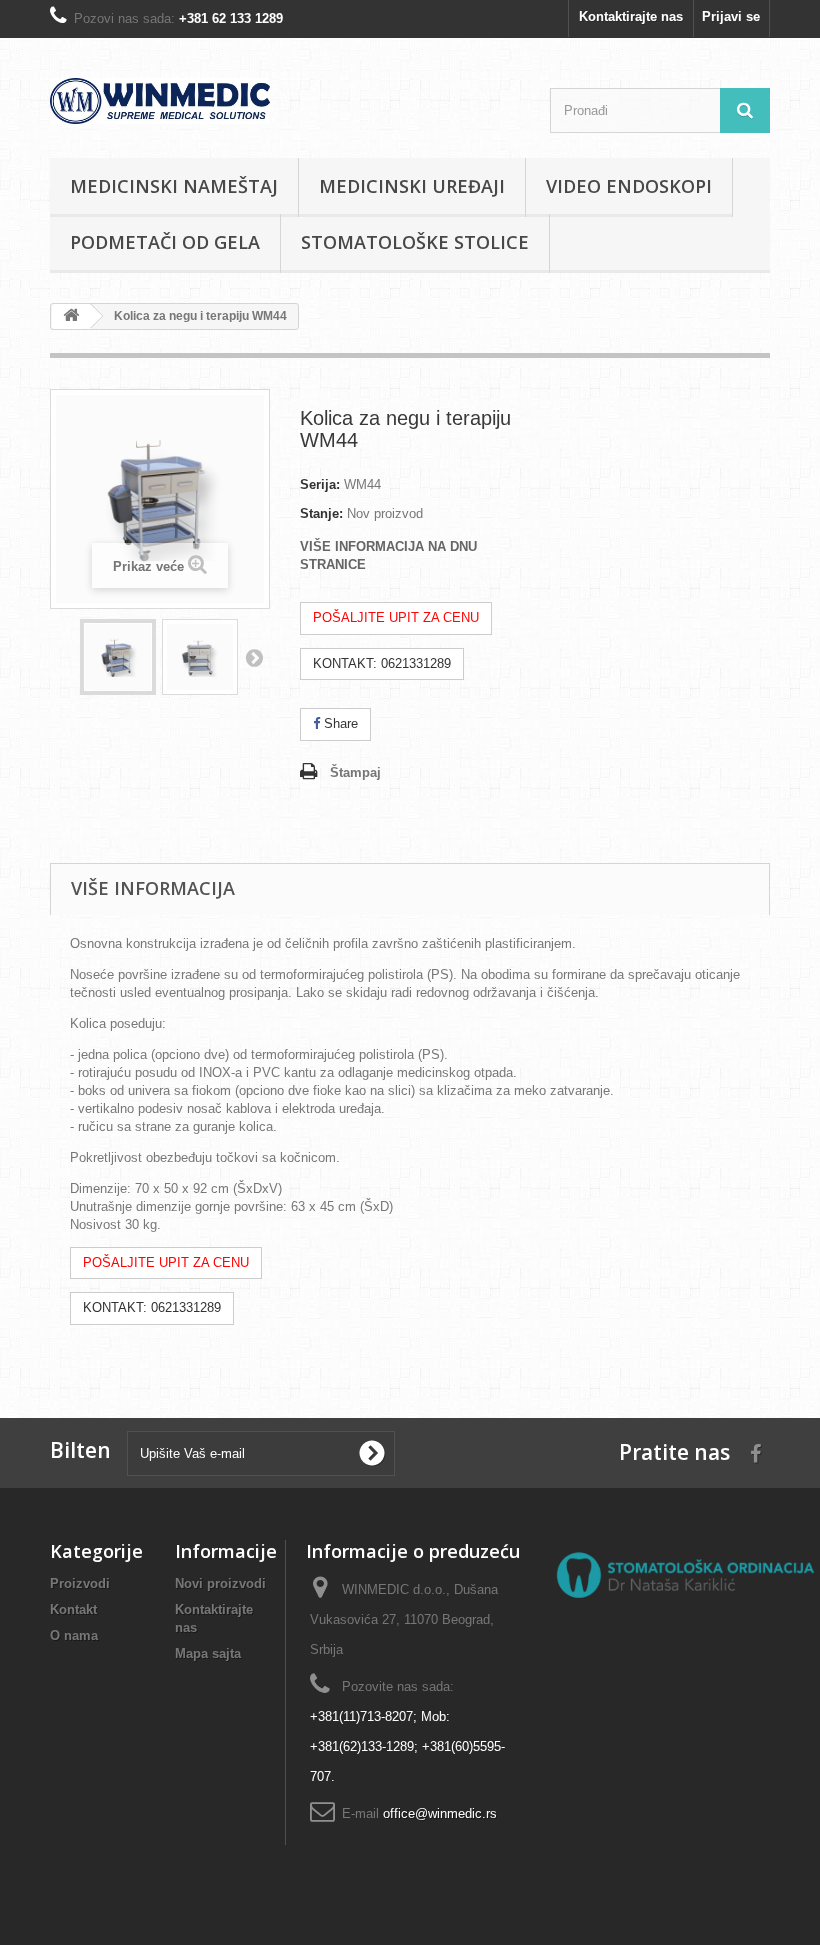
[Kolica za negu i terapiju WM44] (118, 657)
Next (254, 657)
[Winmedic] (160, 101)
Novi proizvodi (220, 1583)
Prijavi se (731, 16)
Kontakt (73, 1609)
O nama (74, 1635)
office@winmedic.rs (440, 1813)
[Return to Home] (71, 316)
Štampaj (355, 772)
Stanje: (321, 513)
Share (339, 723)
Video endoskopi (629, 186)
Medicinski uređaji (412, 186)
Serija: (320, 484)
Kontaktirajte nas (631, 16)
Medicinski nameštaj (174, 186)
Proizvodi (80, 1583)
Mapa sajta (208, 1653)
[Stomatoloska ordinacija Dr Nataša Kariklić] (685, 1573)
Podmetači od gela (165, 242)
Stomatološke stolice (415, 242)
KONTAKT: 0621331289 (382, 663)
